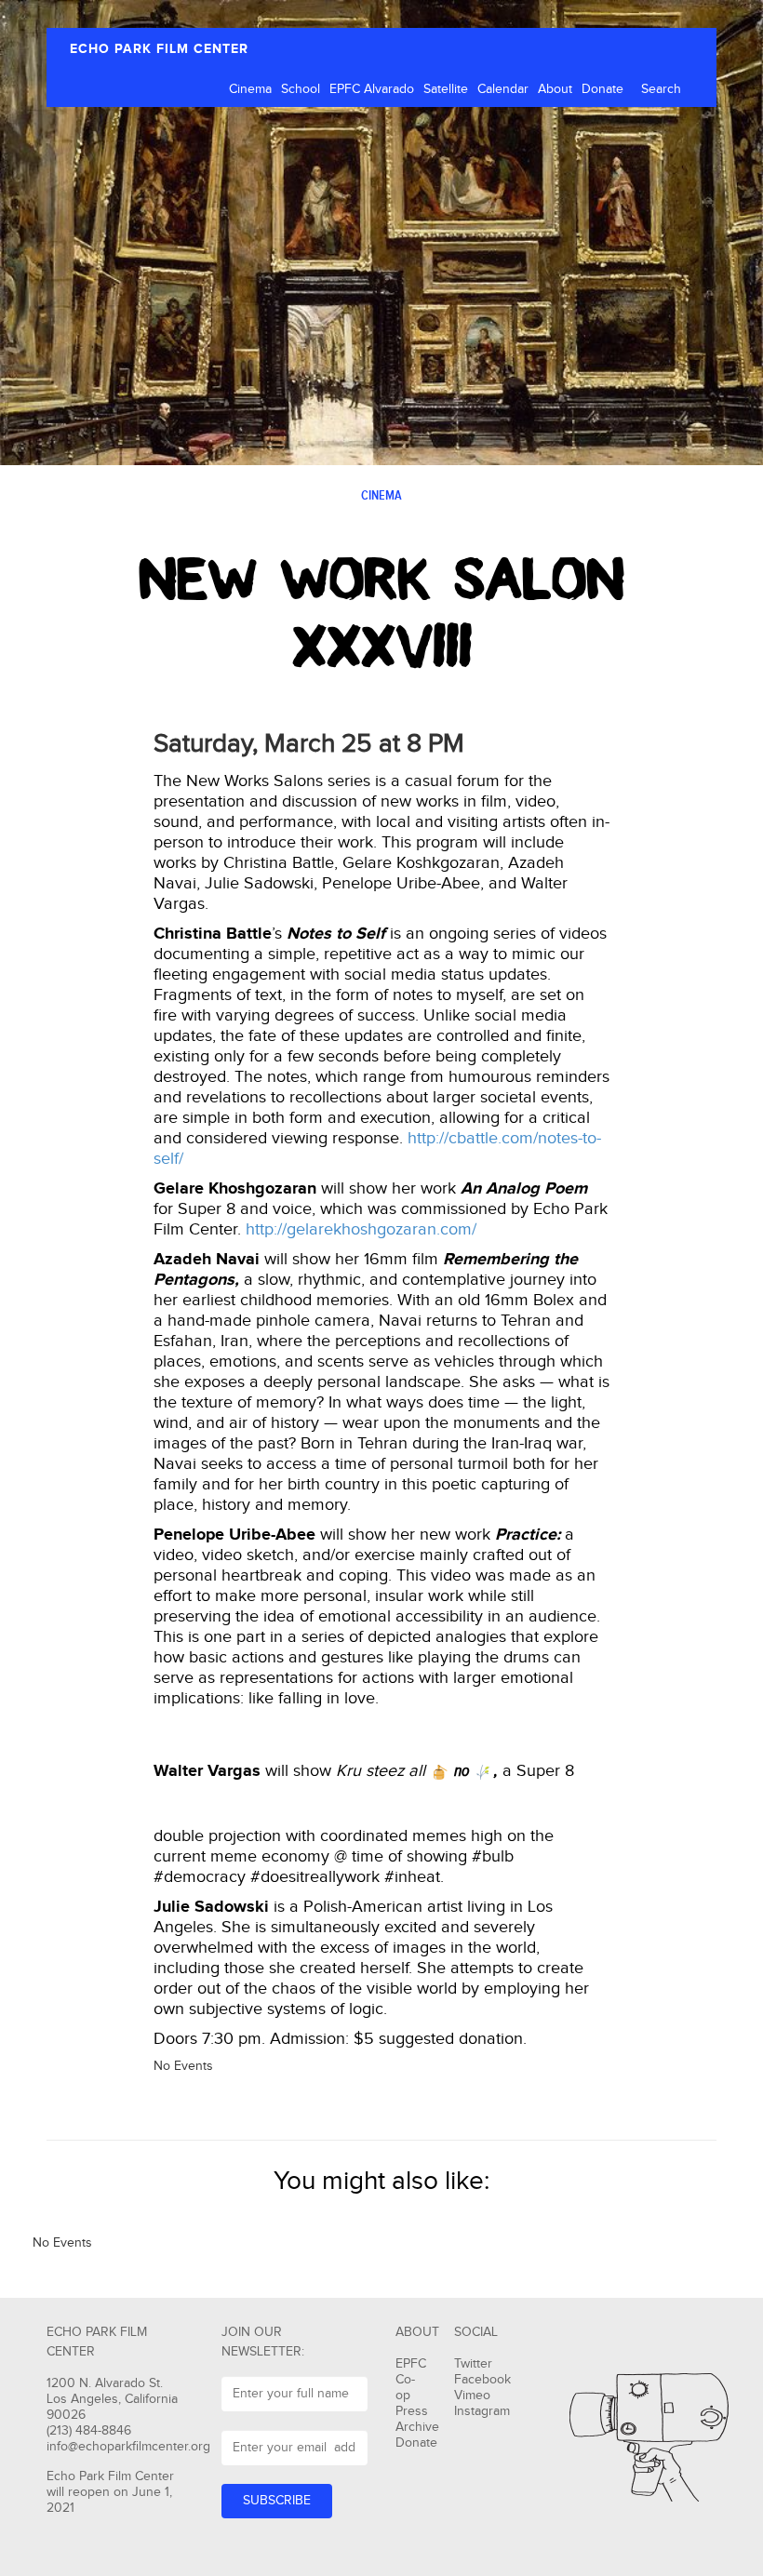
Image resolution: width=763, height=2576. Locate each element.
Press (412, 2411)
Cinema (250, 89)
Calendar (503, 89)
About (555, 89)
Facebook (482, 2380)
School (301, 89)
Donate (602, 89)
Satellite (446, 89)
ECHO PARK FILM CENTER (159, 49)
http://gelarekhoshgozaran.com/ (361, 1229)
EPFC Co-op (411, 2380)
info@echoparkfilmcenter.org (128, 2447)
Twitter (473, 2364)
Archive (417, 2427)
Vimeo (472, 2396)
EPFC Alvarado (372, 89)
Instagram (482, 2411)
